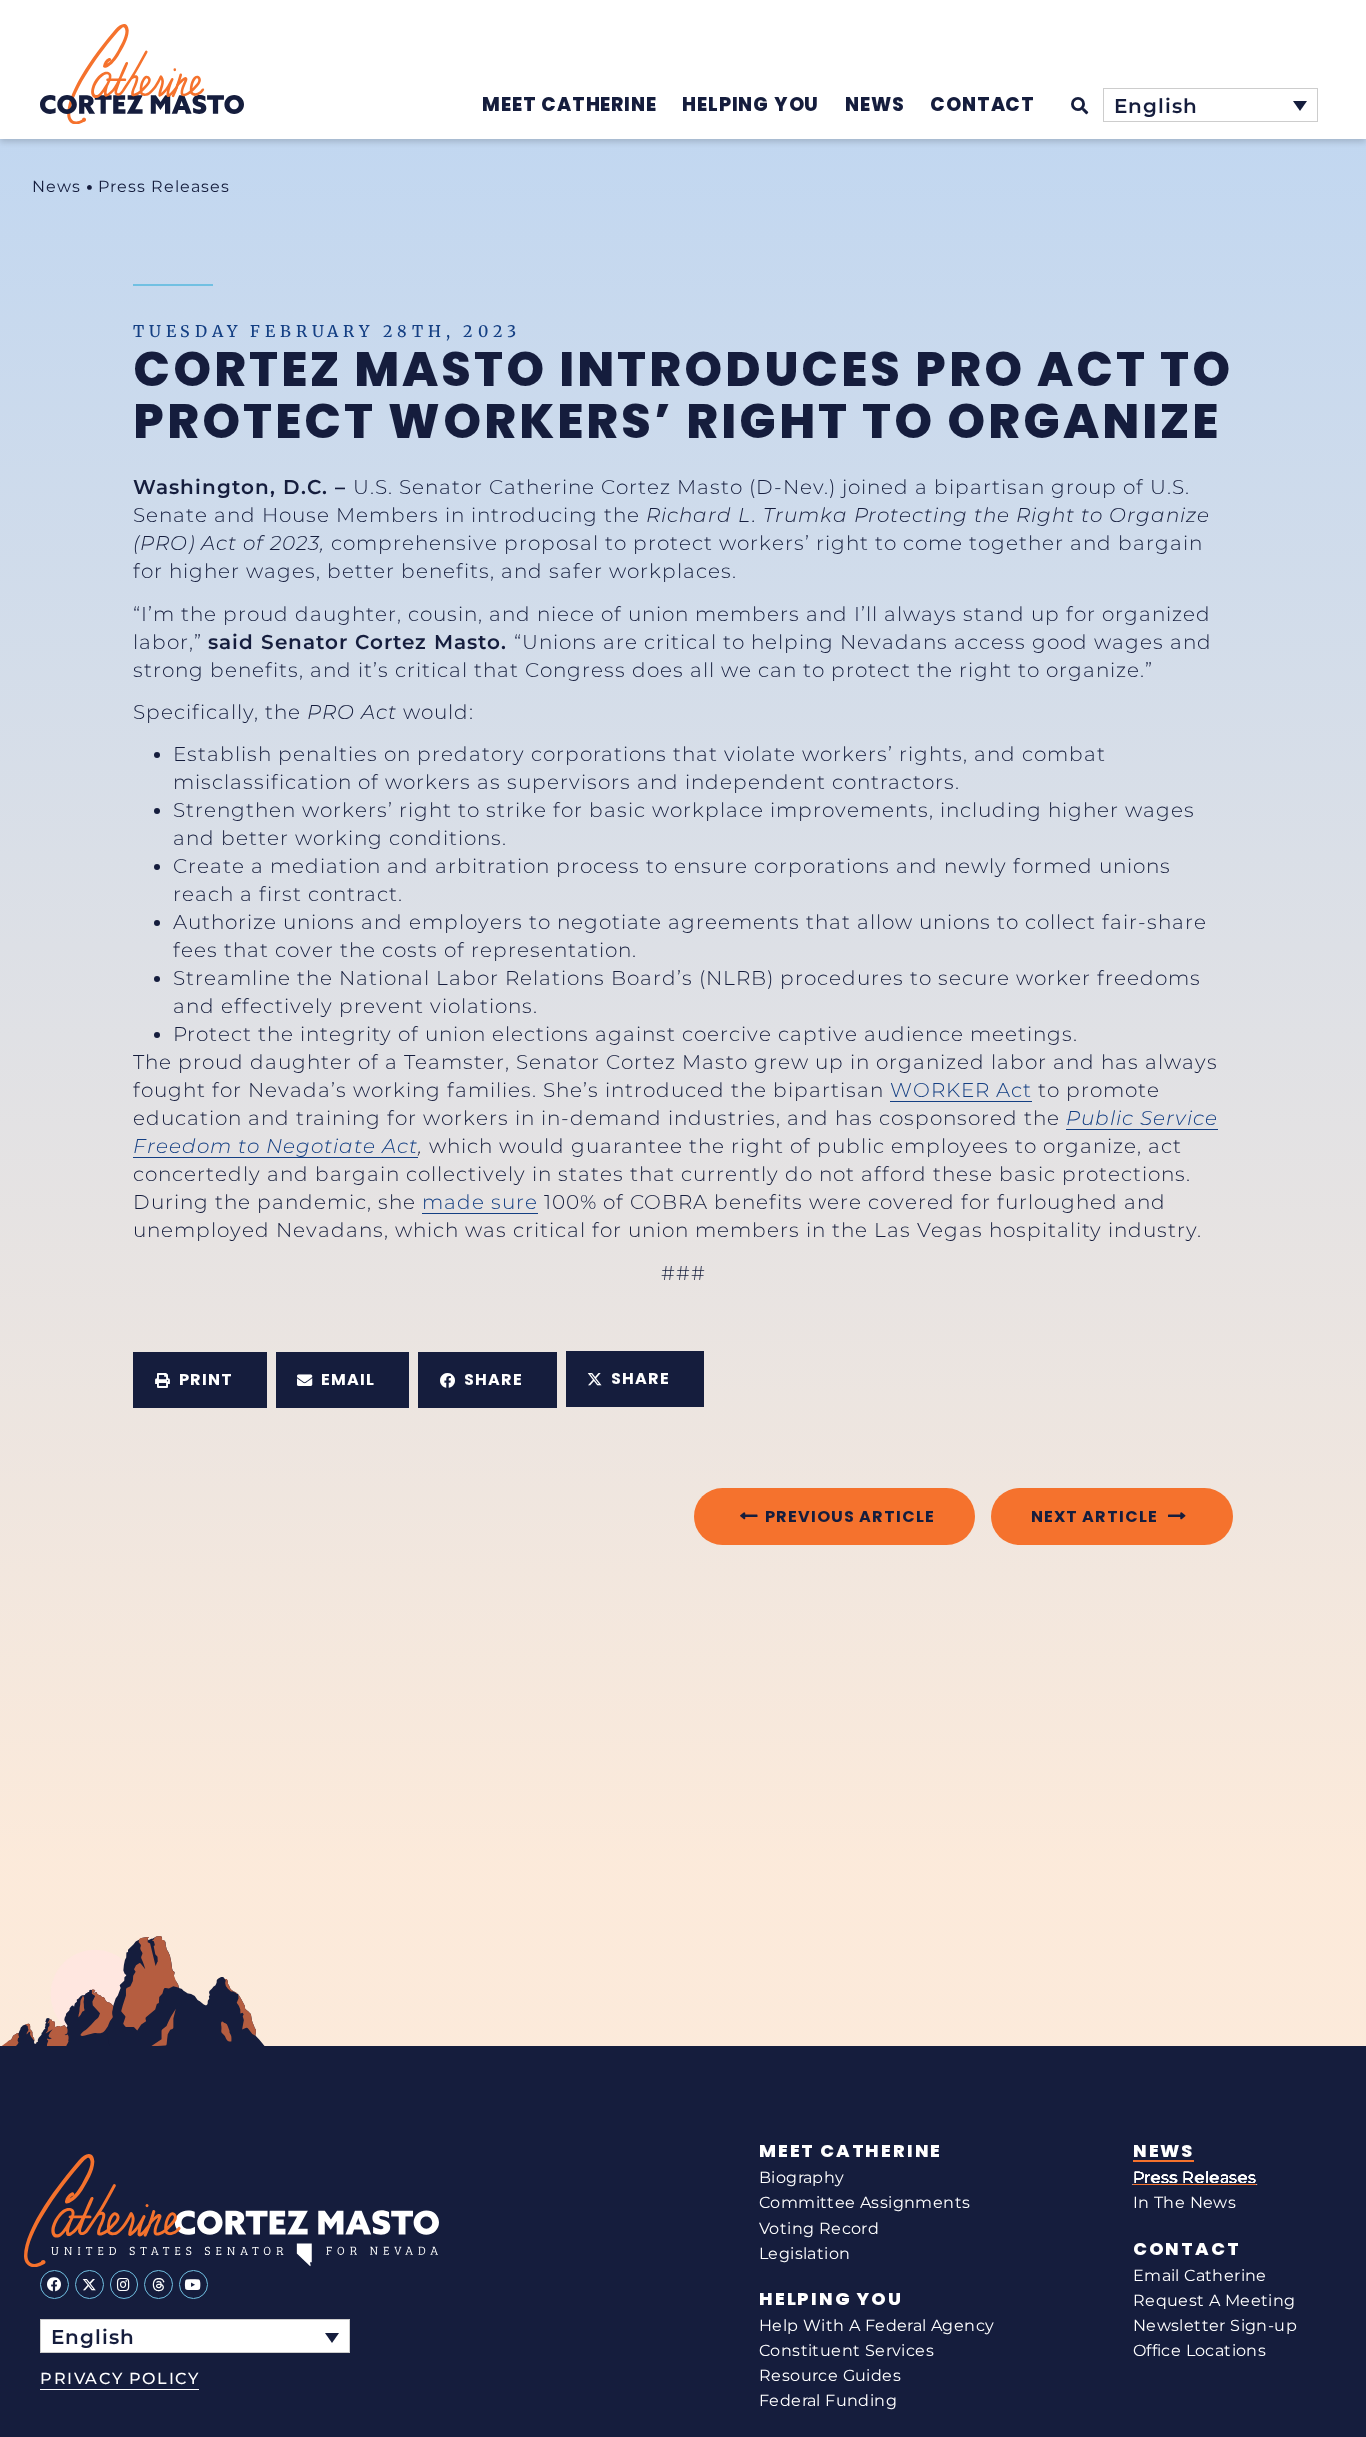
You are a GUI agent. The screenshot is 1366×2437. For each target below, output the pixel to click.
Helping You (831, 2299)
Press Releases (164, 186)
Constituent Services (846, 2350)
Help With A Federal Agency (876, 2325)
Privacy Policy (119, 2378)
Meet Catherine (850, 2151)
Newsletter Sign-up (1215, 2325)
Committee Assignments (864, 2202)
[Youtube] (193, 2284)
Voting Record (819, 2228)
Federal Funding (828, 2400)
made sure (480, 1202)
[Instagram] (124, 2284)
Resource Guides (830, 2375)
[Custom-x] (89, 2284)
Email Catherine (1200, 2275)
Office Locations (1199, 2350)
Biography (802, 2177)
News (56, 186)
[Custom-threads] (158, 2284)
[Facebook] (54, 2284)
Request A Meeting (1214, 2300)
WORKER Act (961, 1090)
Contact (1187, 2249)
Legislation (804, 2253)
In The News (1184, 2202)
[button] (200, 1380)
